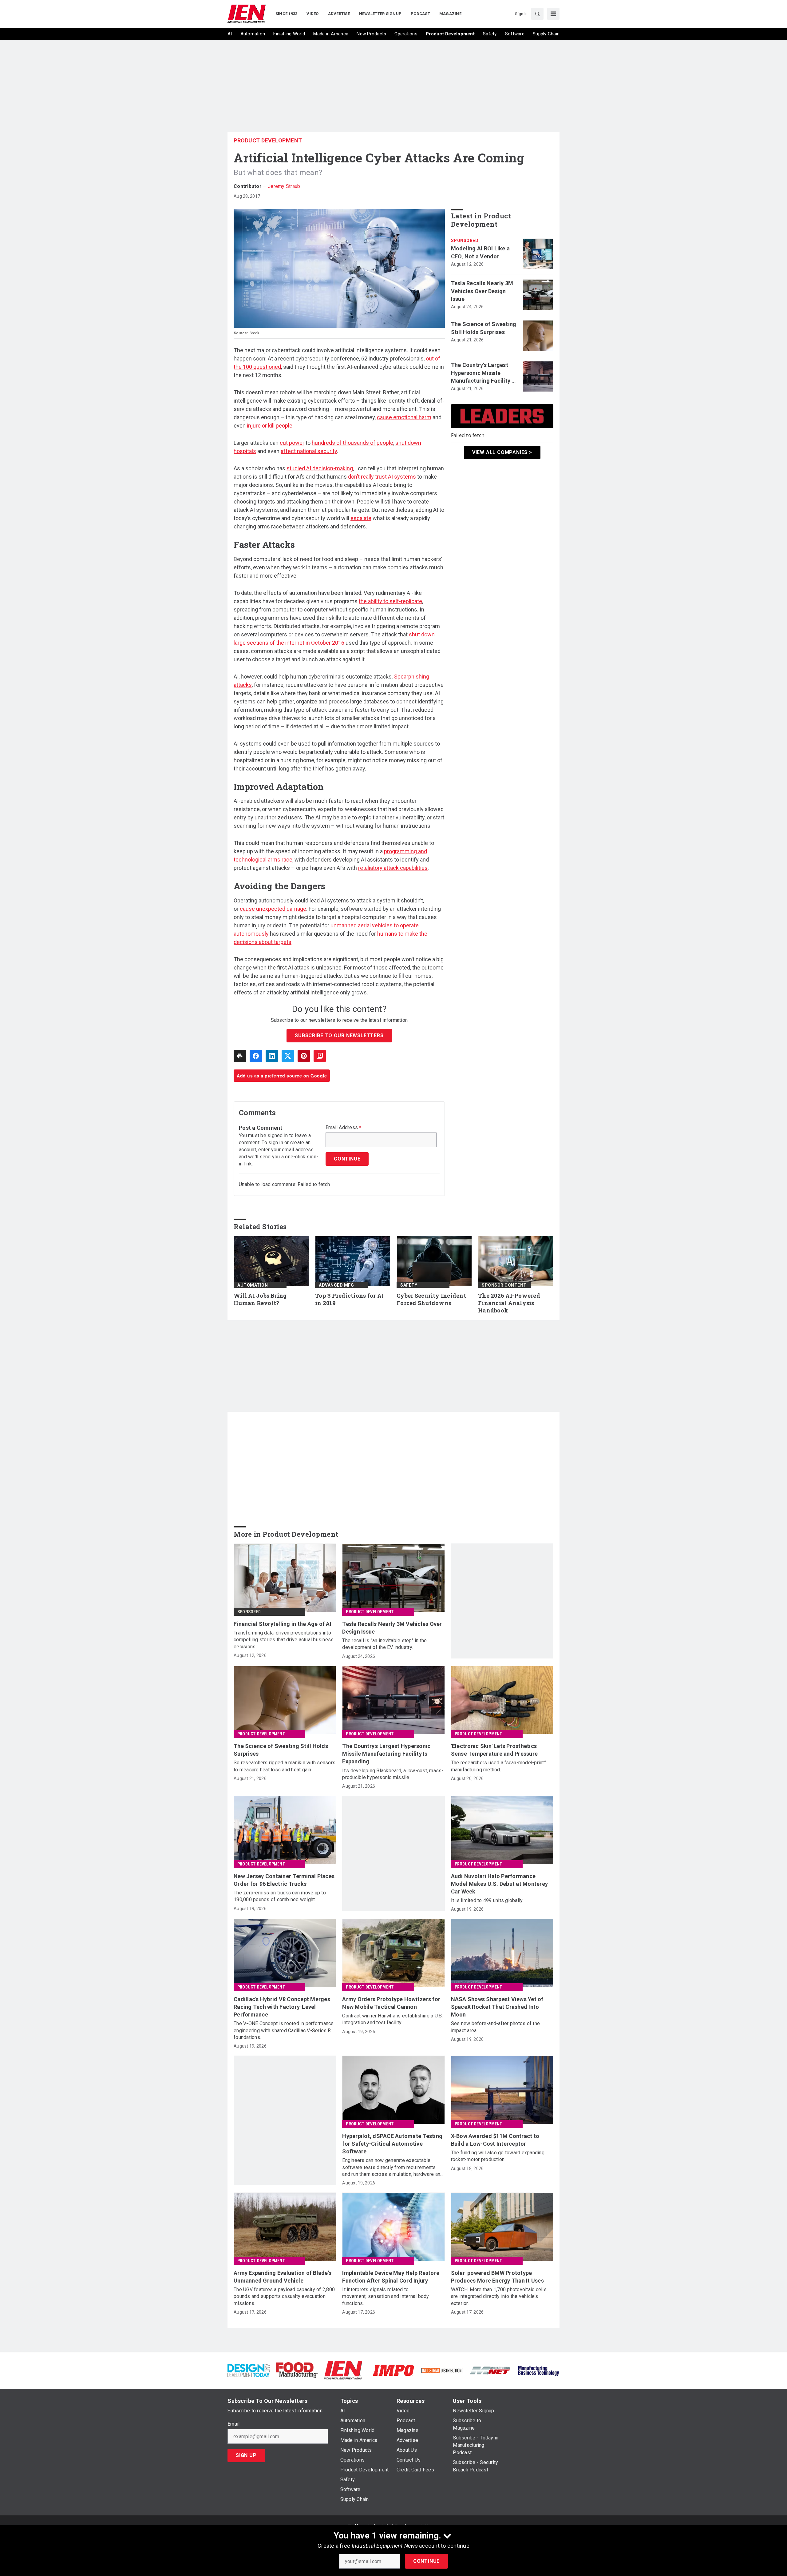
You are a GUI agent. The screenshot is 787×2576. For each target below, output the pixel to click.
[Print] (240, 1056)
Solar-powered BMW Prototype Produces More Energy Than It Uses (497, 2277)
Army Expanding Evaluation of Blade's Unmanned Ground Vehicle (283, 2277)
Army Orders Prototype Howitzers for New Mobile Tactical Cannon (391, 2003)
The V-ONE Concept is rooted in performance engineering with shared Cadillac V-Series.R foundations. (284, 2030)
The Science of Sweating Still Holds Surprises (484, 328)
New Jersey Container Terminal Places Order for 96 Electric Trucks (284, 1880)
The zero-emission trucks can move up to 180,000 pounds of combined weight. (280, 1896)
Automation (253, 1285)
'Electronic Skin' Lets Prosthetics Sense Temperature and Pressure (494, 1750)
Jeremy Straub (284, 186)
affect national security (309, 451)
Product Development (268, 140)
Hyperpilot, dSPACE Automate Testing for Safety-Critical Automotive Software (392, 2144)
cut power (292, 443)
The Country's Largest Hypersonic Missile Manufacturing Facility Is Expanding (484, 373)
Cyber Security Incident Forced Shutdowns (431, 1299)
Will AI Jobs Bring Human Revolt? (260, 1299)
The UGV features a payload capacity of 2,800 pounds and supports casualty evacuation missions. (284, 2296)
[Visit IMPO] (393, 2370)
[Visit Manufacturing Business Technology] (538, 2370)
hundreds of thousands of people (352, 443)
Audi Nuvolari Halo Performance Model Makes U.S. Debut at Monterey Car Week (500, 1884)
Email (233, 2424)
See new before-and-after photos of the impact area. (496, 2027)
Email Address (344, 1128)
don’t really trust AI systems (382, 477)
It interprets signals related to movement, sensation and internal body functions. (386, 2296)
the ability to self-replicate (390, 601)
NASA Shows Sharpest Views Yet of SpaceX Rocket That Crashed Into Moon (497, 2007)
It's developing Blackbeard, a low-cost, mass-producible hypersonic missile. (393, 1774)
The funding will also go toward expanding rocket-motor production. (498, 2156)
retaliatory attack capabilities (393, 868)
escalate (361, 518)
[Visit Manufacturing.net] (490, 2370)
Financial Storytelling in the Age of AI (283, 1624)
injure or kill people (270, 426)
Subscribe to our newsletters (339, 1035)
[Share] (256, 1056)
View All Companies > (502, 452)
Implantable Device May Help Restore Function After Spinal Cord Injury (391, 2277)
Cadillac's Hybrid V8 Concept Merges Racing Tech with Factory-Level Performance (282, 2007)
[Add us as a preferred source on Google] (320, 1056)
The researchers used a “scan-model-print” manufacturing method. (498, 1766)
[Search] (537, 14)
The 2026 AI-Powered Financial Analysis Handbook (509, 1303)
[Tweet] (288, 1056)
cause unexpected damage (273, 909)
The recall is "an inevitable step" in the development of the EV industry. (384, 1644)
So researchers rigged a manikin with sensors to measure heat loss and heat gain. (285, 1766)
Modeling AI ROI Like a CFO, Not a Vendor (481, 252)
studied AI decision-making (320, 468)
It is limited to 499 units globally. (487, 1900)
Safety (409, 1285)
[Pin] (304, 1056)
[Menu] (553, 14)
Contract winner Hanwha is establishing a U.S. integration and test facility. (392, 2019)
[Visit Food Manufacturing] (297, 2370)
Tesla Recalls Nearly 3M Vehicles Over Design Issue (482, 291)
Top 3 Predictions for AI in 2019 (349, 1299)
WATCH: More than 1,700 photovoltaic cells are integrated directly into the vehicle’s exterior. (499, 2296)
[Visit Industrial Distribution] (442, 2370)
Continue (426, 2561)
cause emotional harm (404, 417)
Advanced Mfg (336, 1285)
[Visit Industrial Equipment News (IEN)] (343, 2370)
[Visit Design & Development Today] (249, 2370)
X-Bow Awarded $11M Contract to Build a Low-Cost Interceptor (495, 2140)
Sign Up (246, 2455)
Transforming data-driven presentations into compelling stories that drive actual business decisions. (284, 1640)
